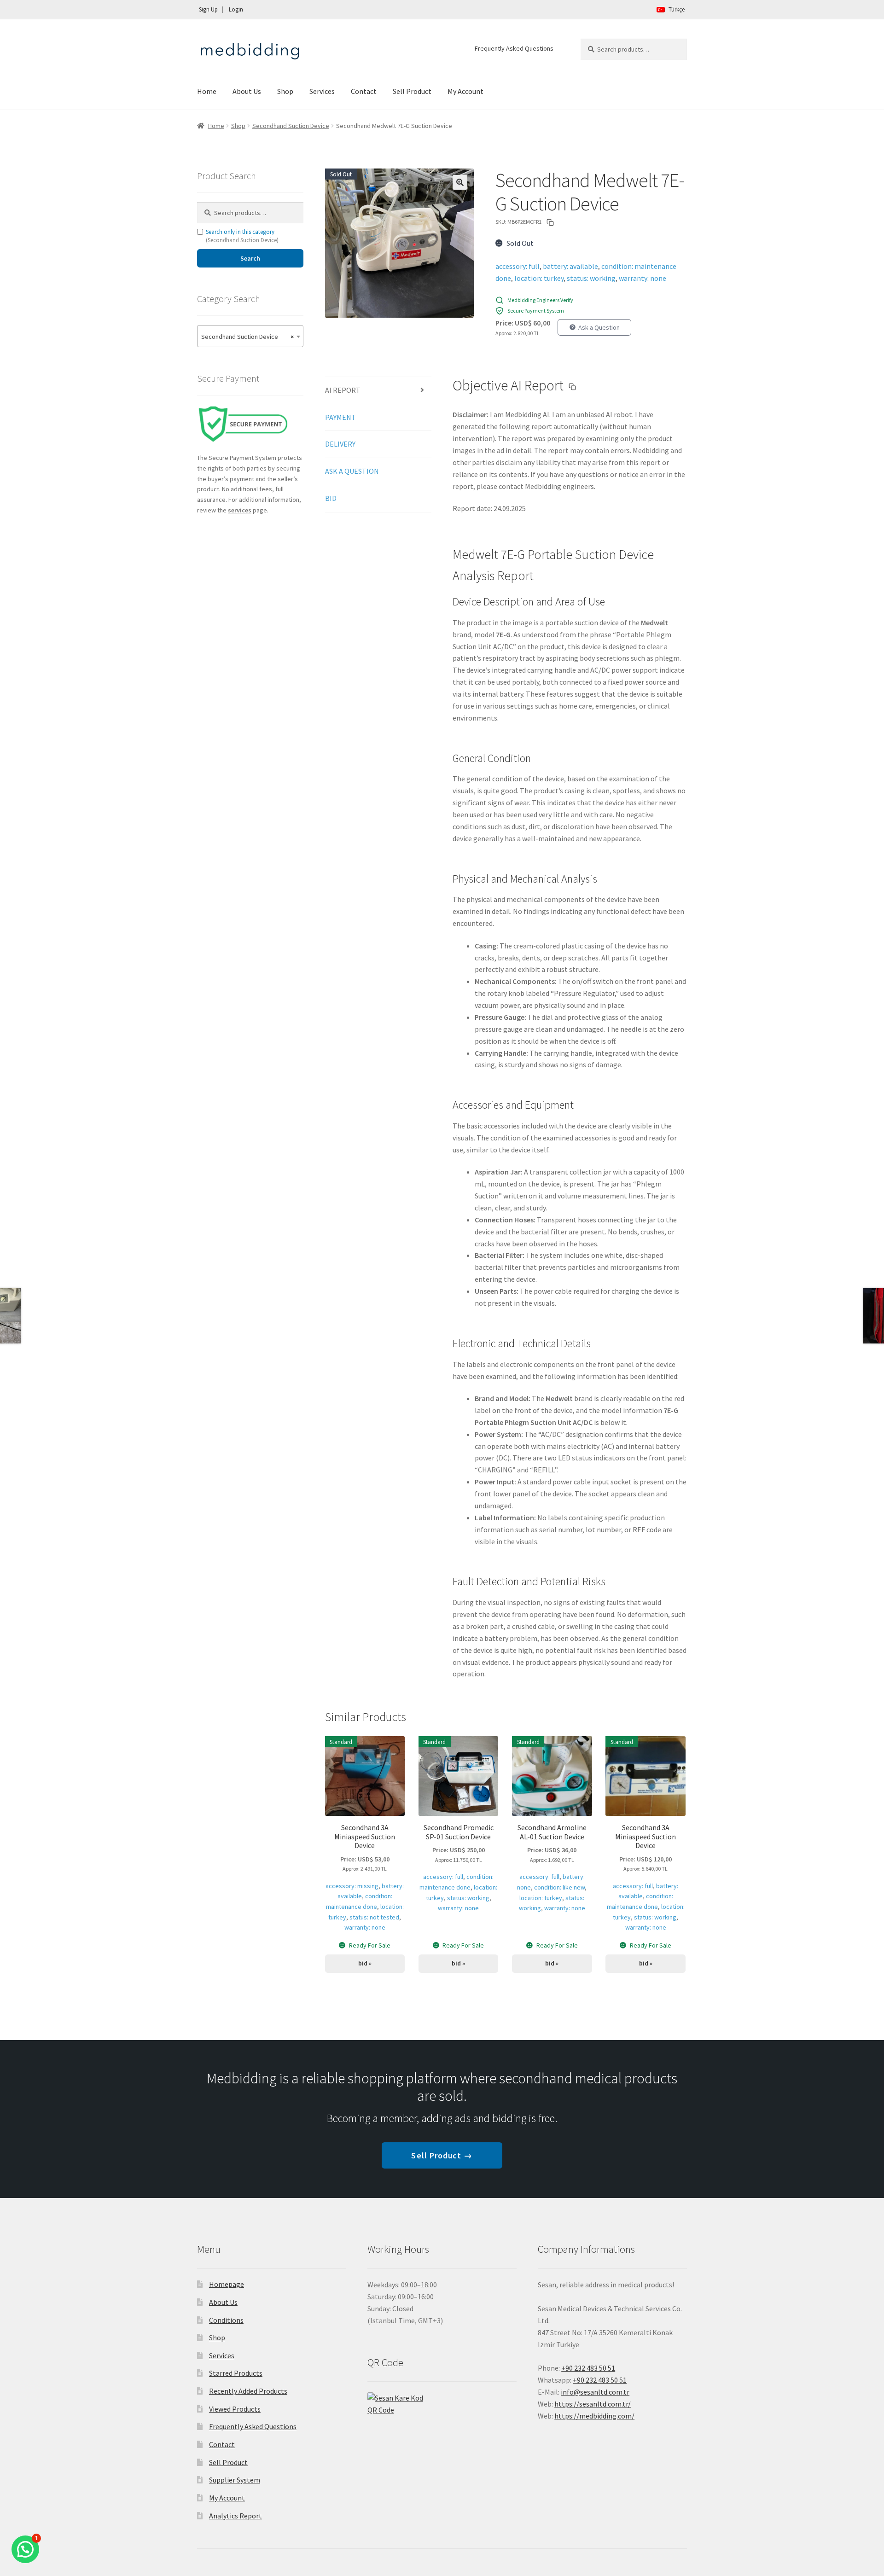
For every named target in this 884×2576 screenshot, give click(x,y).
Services (322, 91)
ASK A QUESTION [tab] (352, 471)
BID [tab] (331, 498)
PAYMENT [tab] (340, 417)
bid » (365, 1963)
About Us (247, 91)
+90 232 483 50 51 (600, 2380)
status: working (591, 278)
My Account (465, 91)
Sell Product (412, 91)
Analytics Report (236, 2516)
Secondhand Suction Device (291, 126)
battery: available (570, 266)
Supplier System (235, 2480)
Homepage (227, 2284)
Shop (285, 91)
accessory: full (518, 266)
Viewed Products (235, 2409)
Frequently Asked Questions (514, 48)
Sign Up (208, 9)
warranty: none (643, 278)
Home (207, 91)
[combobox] (250, 336)
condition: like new (559, 1887)
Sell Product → (442, 2155)
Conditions (226, 2320)
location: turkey (539, 278)
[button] (460, 182)
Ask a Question (599, 327)
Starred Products (236, 2373)
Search (250, 258)
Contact (364, 91)
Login (236, 9)
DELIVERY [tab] (340, 444)
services (240, 510)
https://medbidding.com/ (594, 2416)
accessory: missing (352, 1886)
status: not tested (374, 1917)
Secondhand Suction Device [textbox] (247, 337)
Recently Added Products (248, 2391)
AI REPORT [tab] (343, 390)
